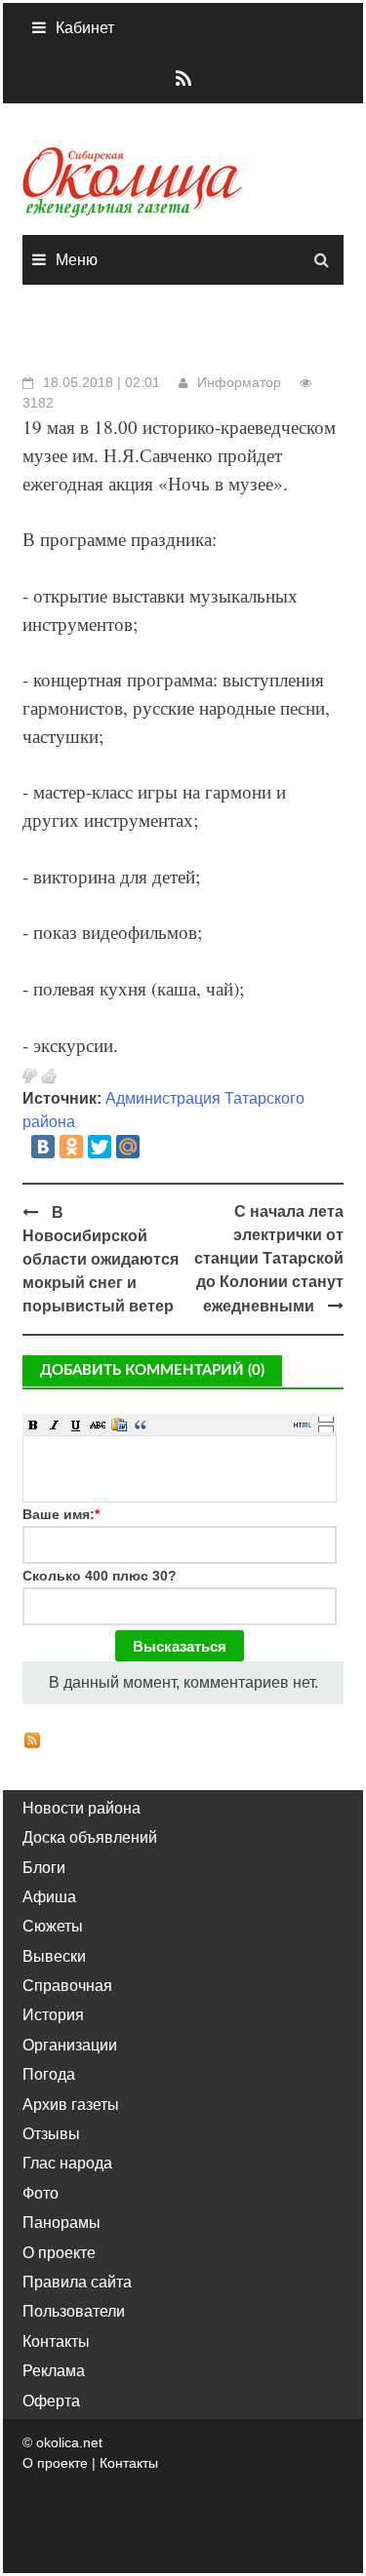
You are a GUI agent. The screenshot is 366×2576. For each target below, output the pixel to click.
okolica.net (69, 2442)
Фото (41, 2193)
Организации (70, 2045)
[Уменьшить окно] (326, 1428)
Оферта (51, 2401)
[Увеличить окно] (326, 1419)
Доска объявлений (90, 1837)
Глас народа (67, 2163)
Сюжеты (53, 1926)
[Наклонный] (55, 1425)
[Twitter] (100, 1147)
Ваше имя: (61, 1514)
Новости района (81, 1808)
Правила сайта (77, 2282)
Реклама (54, 2371)
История (53, 2015)
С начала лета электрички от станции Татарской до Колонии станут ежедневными (269, 1259)
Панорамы (61, 2223)
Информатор (239, 382)
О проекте (59, 2253)
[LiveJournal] (156, 1147)
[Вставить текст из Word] (119, 1425)
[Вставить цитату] (141, 1425)
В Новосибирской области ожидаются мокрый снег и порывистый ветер (101, 1259)
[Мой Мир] (128, 1147)
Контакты (56, 2342)
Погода (49, 2074)
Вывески (54, 1956)
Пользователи (74, 2311)
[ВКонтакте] (43, 1147)
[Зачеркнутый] (98, 1425)
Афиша (49, 1897)
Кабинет (85, 28)
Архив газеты (71, 2105)
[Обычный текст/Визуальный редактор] (303, 1425)
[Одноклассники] (71, 1147)
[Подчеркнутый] (76, 1425)
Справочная (67, 1986)
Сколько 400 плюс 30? (100, 1576)
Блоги (44, 1868)
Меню (77, 260)
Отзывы (51, 2134)
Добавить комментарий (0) (152, 1370)
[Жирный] (33, 1425)
